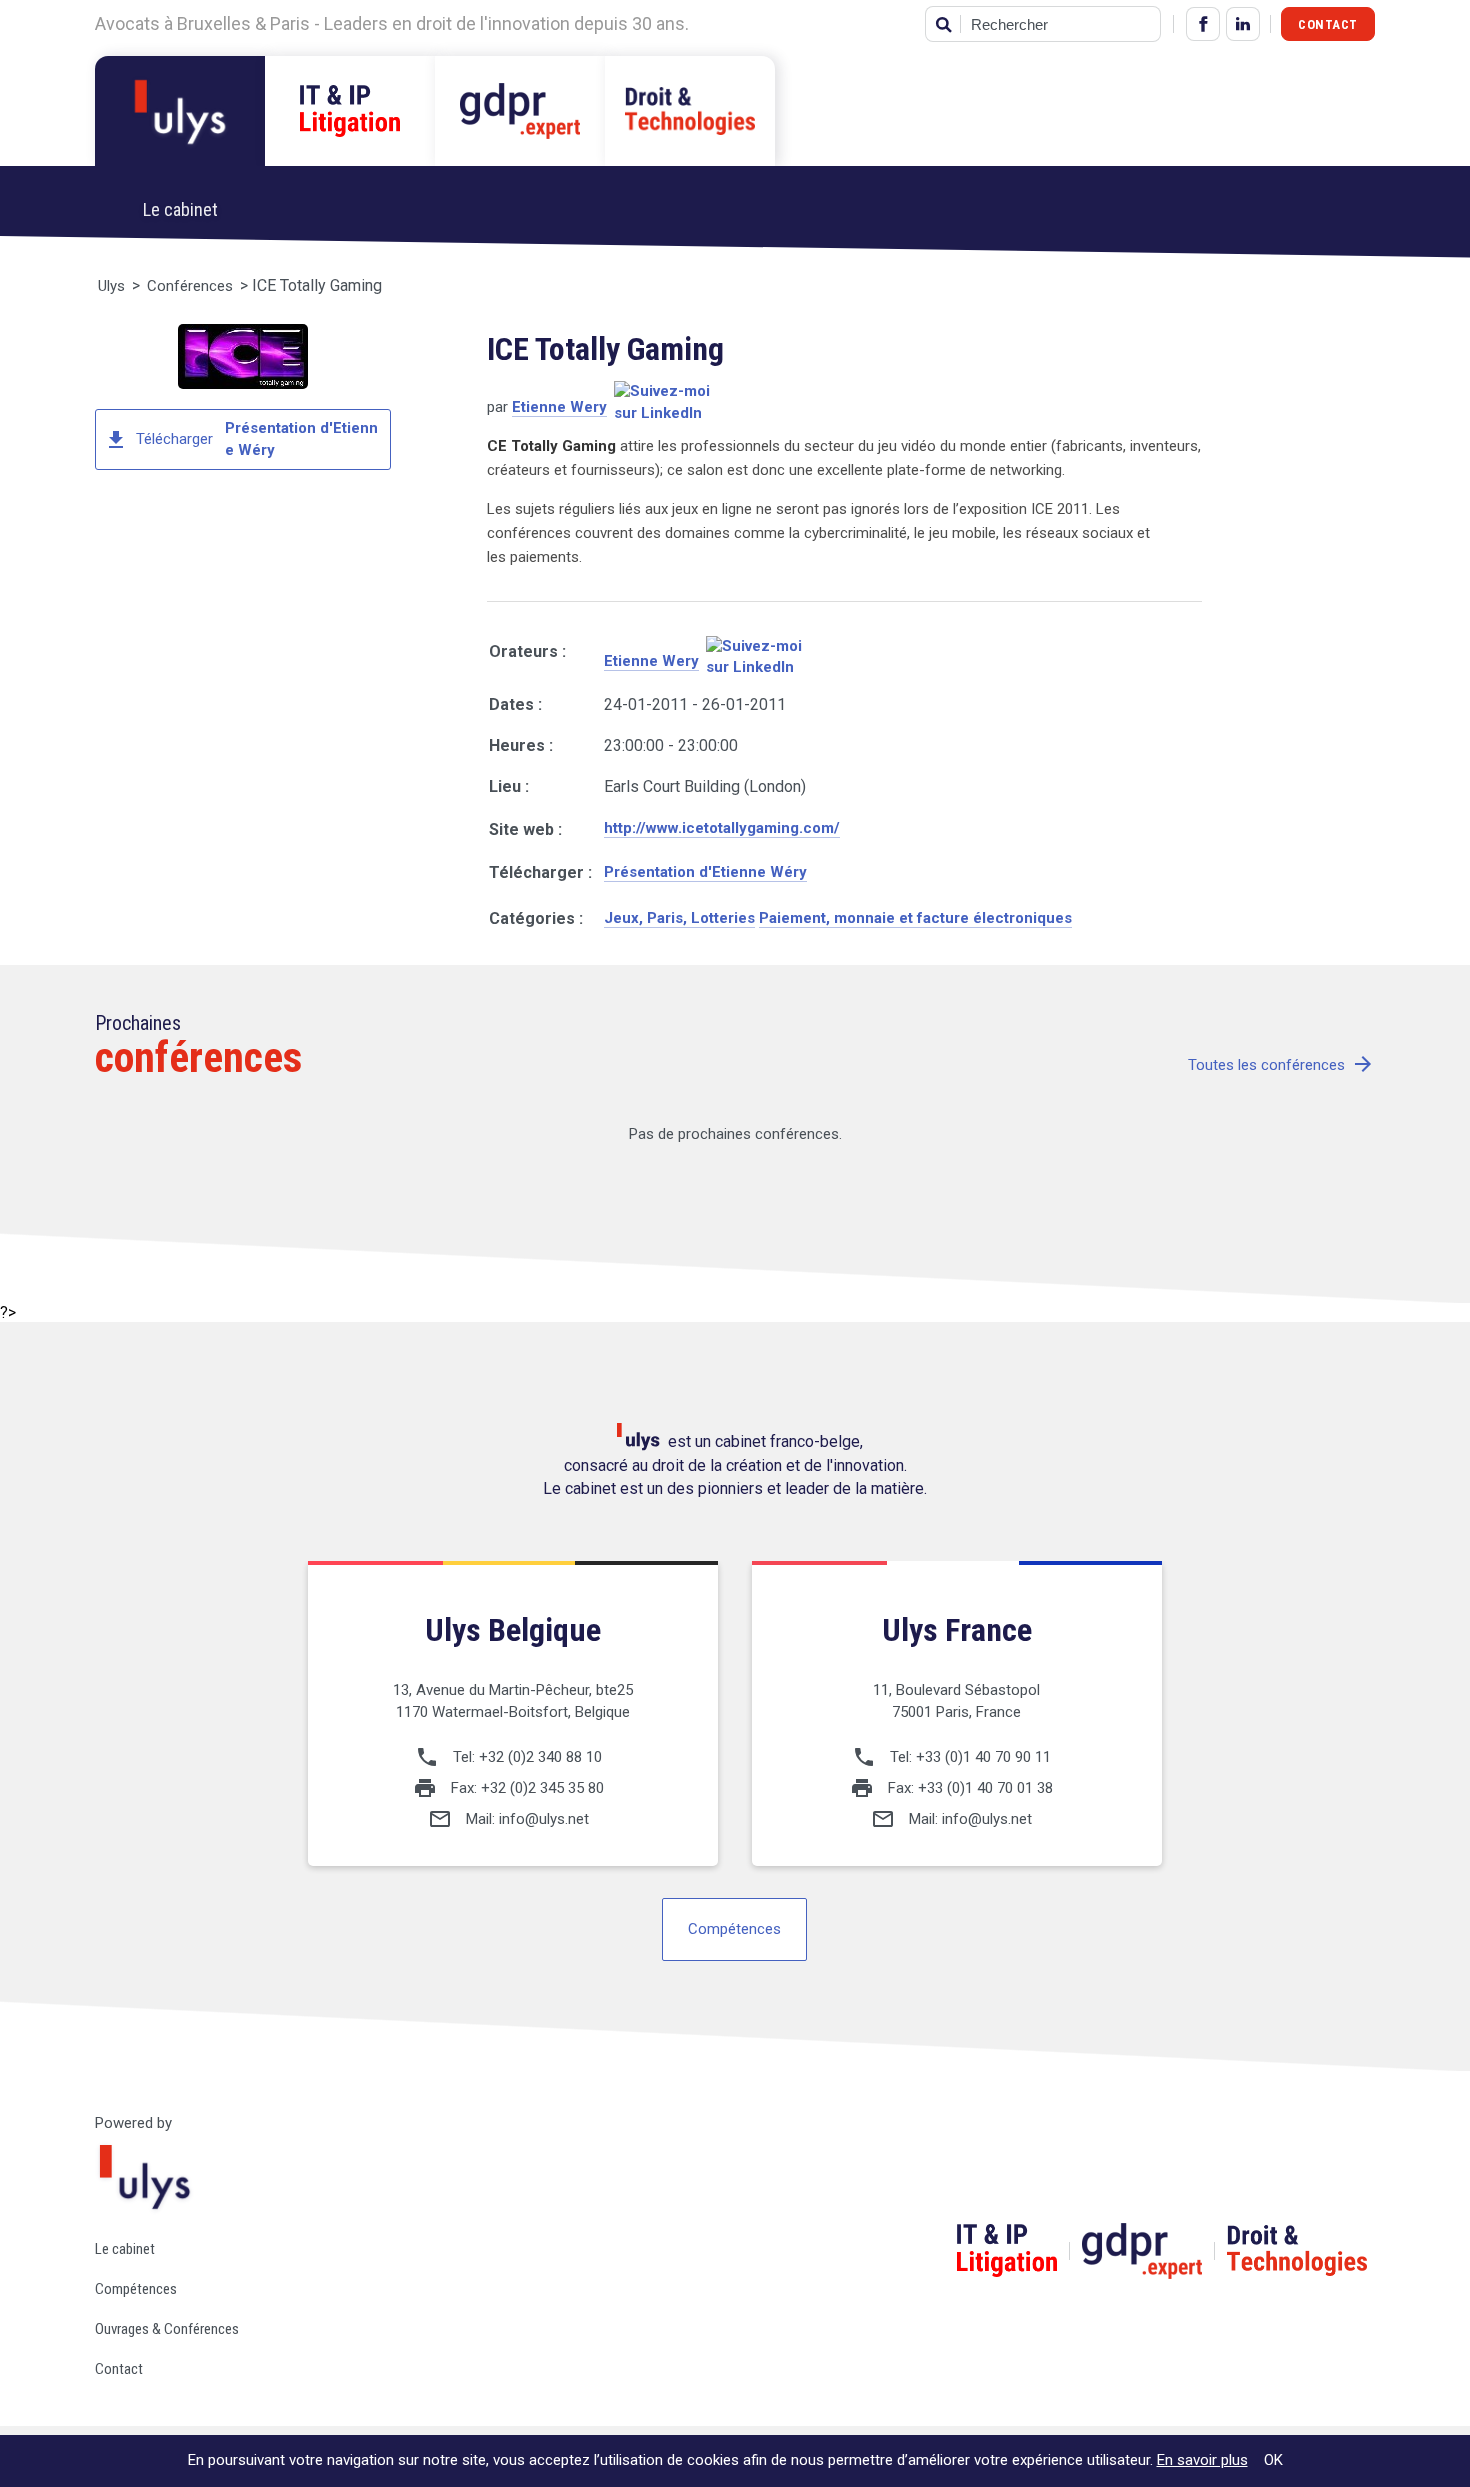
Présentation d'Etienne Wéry (705, 872)
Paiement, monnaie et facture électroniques (915, 918)
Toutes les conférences (1281, 1065)
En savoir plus (1202, 2460)
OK (1273, 2460)
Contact (1328, 24)
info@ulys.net (544, 1819)
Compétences (734, 1929)
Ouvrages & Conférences (167, 2329)
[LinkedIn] (1243, 24)
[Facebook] (1203, 24)
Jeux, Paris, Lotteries (679, 918)
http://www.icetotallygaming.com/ (722, 828)
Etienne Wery (559, 407)
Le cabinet (125, 2249)
